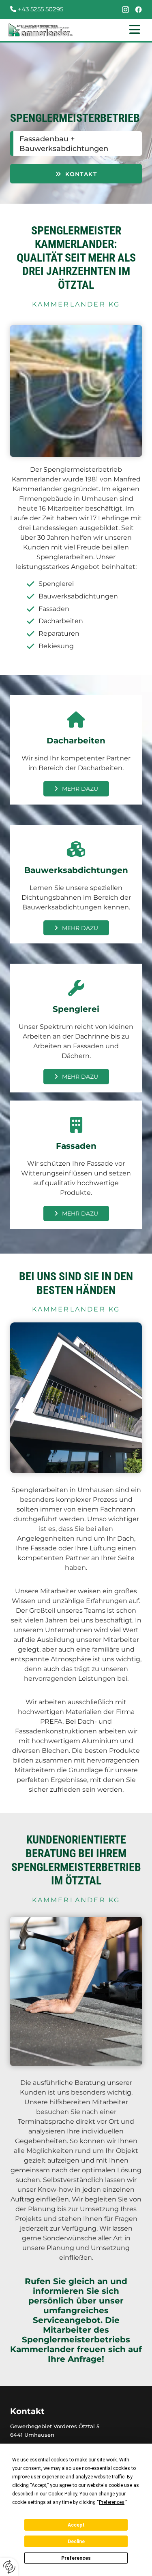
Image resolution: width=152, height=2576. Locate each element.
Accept (76, 2525)
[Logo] (41, 30)
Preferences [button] (112, 2502)
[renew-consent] (9, 2567)
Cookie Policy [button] (63, 2494)
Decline (76, 2542)
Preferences (76, 2558)
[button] (114, 30)
